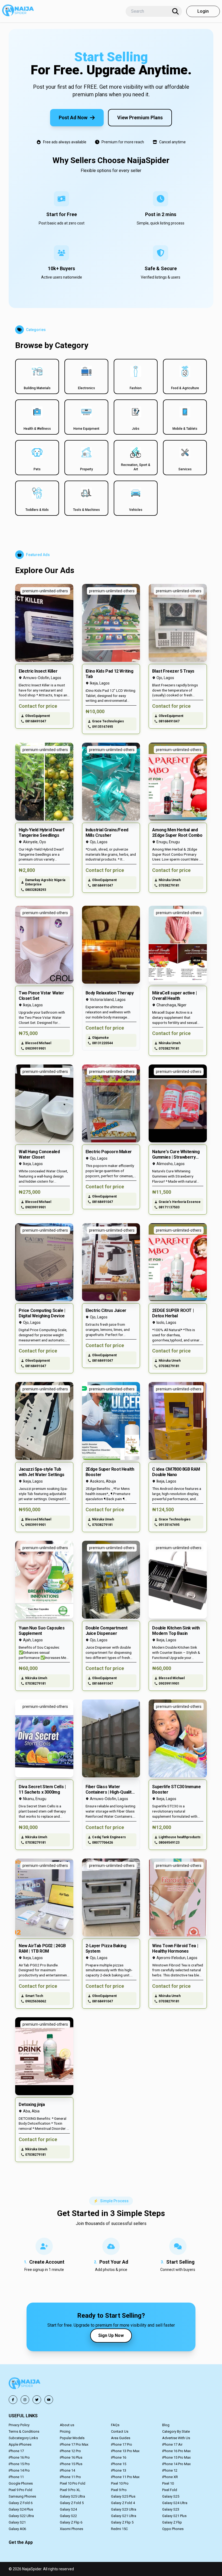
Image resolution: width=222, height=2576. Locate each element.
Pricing (65, 2431)
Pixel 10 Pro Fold (73, 2483)
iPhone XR (170, 2477)
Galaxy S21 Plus (174, 2516)
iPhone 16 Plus (71, 2457)
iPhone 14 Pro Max (176, 2464)
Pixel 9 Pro (119, 2490)
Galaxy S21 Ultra (124, 2516)
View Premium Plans (140, 118)
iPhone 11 (16, 2477)
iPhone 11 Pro (70, 2477)
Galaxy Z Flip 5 (122, 2522)
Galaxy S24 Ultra (175, 2503)
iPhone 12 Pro (70, 2451)
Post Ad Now (73, 118)
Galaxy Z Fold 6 (21, 2503)
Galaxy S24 (68, 2509)
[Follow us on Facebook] (13, 2400)
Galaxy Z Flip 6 (71, 2522)
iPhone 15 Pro (19, 2464)
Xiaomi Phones (71, 2529)
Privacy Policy (19, 2425)
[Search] (175, 11)
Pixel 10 (168, 2483)
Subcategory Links (23, 2438)
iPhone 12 (170, 2470)
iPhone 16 (119, 2457)
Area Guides (121, 2438)
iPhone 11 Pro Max (125, 2477)
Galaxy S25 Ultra (72, 2496)
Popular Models (72, 2438)
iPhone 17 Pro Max (74, 2444)
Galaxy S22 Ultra (21, 2516)
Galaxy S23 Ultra (124, 2509)
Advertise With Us (176, 2438)
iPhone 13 (119, 2470)
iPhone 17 (16, 2451)
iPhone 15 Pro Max (176, 2457)
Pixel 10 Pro (120, 2483)
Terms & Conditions (24, 2431)
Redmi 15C (119, 2529)
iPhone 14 (67, 2470)
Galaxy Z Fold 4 (123, 2503)
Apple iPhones (20, 2444)
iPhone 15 (119, 2464)
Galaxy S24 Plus (21, 2509)
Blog (166, 2425)
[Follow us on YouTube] (49, 2400)
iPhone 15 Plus (71, 2464)
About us (67, 2425)
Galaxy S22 (68, 2516)
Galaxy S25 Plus (123, 2496)
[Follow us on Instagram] (25, 2400)
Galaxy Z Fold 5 (72, 2503)
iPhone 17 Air (172, 2444)
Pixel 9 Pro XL (70, 2490)
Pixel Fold (170, 2490)
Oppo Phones (173, 2529)
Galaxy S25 (171, 2496)
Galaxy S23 (171, 2509)
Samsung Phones (22, 2496)
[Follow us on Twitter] (37, 2400)
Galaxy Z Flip (172, 2522)
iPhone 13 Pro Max (125, 2451)
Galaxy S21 (17, 2522)
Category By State (176, 2431)
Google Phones (21, 2483)
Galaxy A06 (17, 2529)
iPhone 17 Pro (122, 2444)
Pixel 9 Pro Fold (20, 2490)
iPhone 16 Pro (19, 2457)
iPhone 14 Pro (19, 2470)
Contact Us (120, 2431)
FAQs (115, 2425)
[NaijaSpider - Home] (25, 2384)
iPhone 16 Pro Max (176, 2451)
